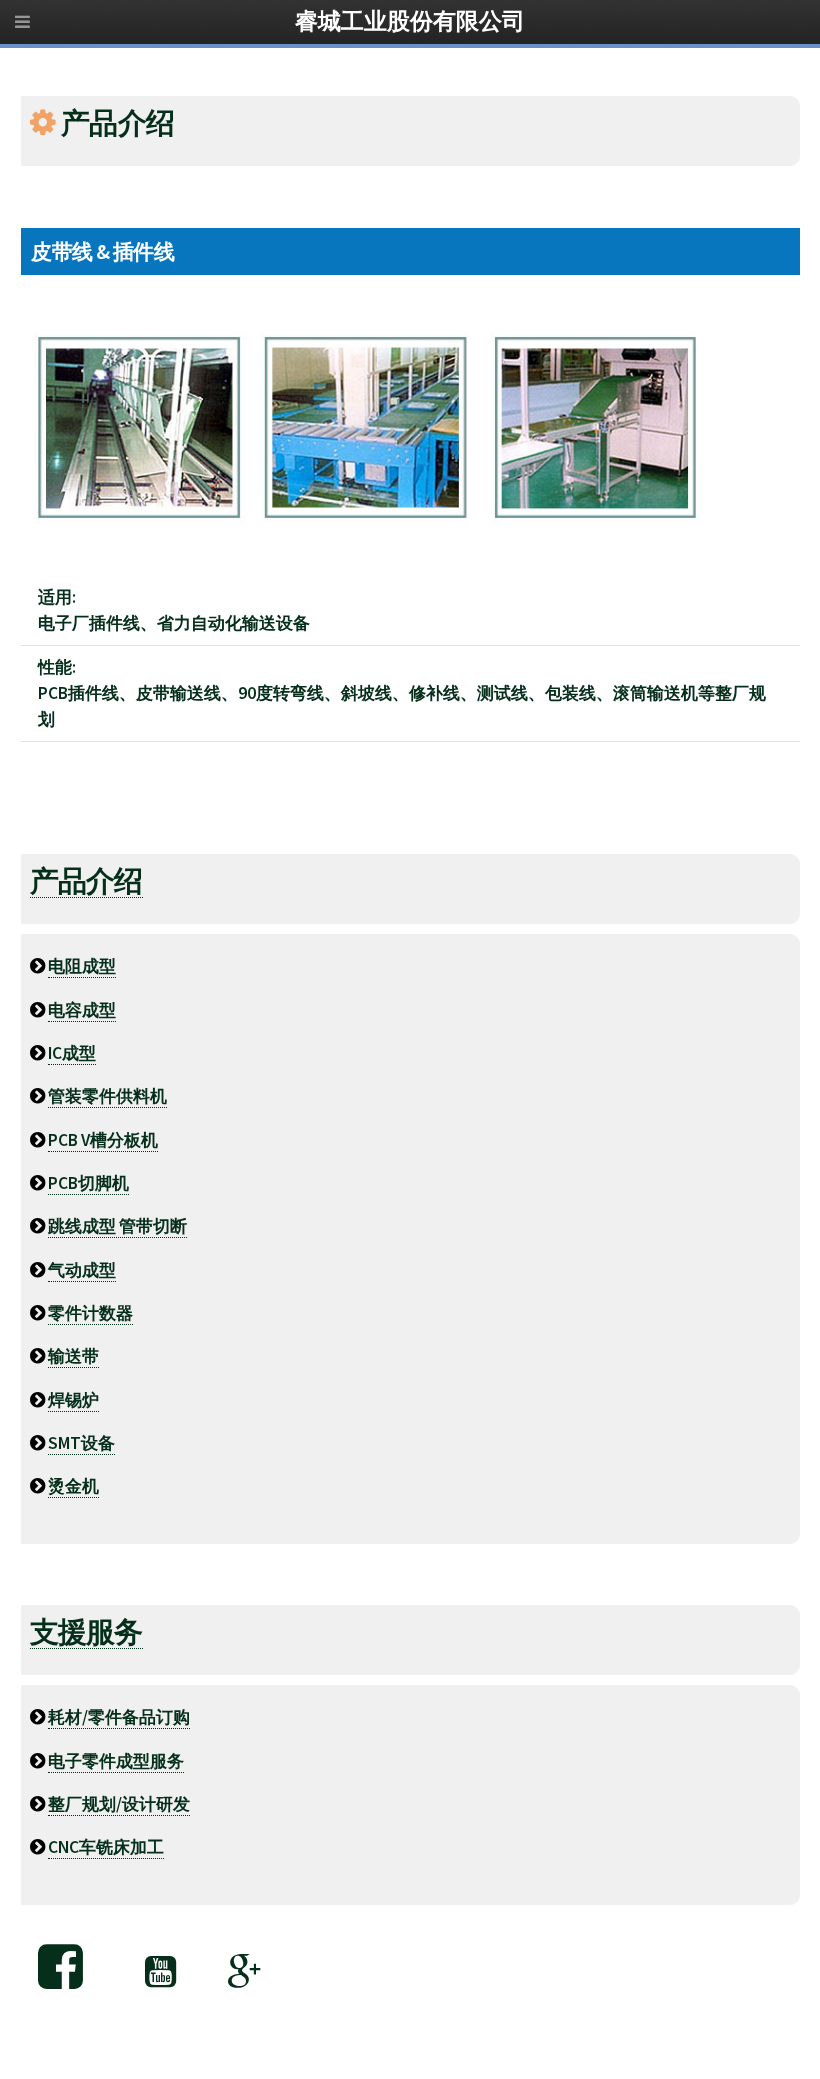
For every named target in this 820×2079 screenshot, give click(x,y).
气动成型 (82, 1270)
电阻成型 (82, 966)
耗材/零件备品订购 (119, 1717)
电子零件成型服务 (116, 1761)
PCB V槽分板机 (103, 1140)
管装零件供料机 (107, 1096)
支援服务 (86, 1632)
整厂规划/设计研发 (119, 1804)
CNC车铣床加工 (106, 1847)
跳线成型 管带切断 (117, 1226)
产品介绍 (86, 881)
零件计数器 (90, 1313)
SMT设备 (81, 1443)
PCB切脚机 (88, 1183)
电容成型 (82, 1010)
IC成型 (72, 1053)
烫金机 (73, 1486)
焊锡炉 (73, 1400)
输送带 (73, 1356)
